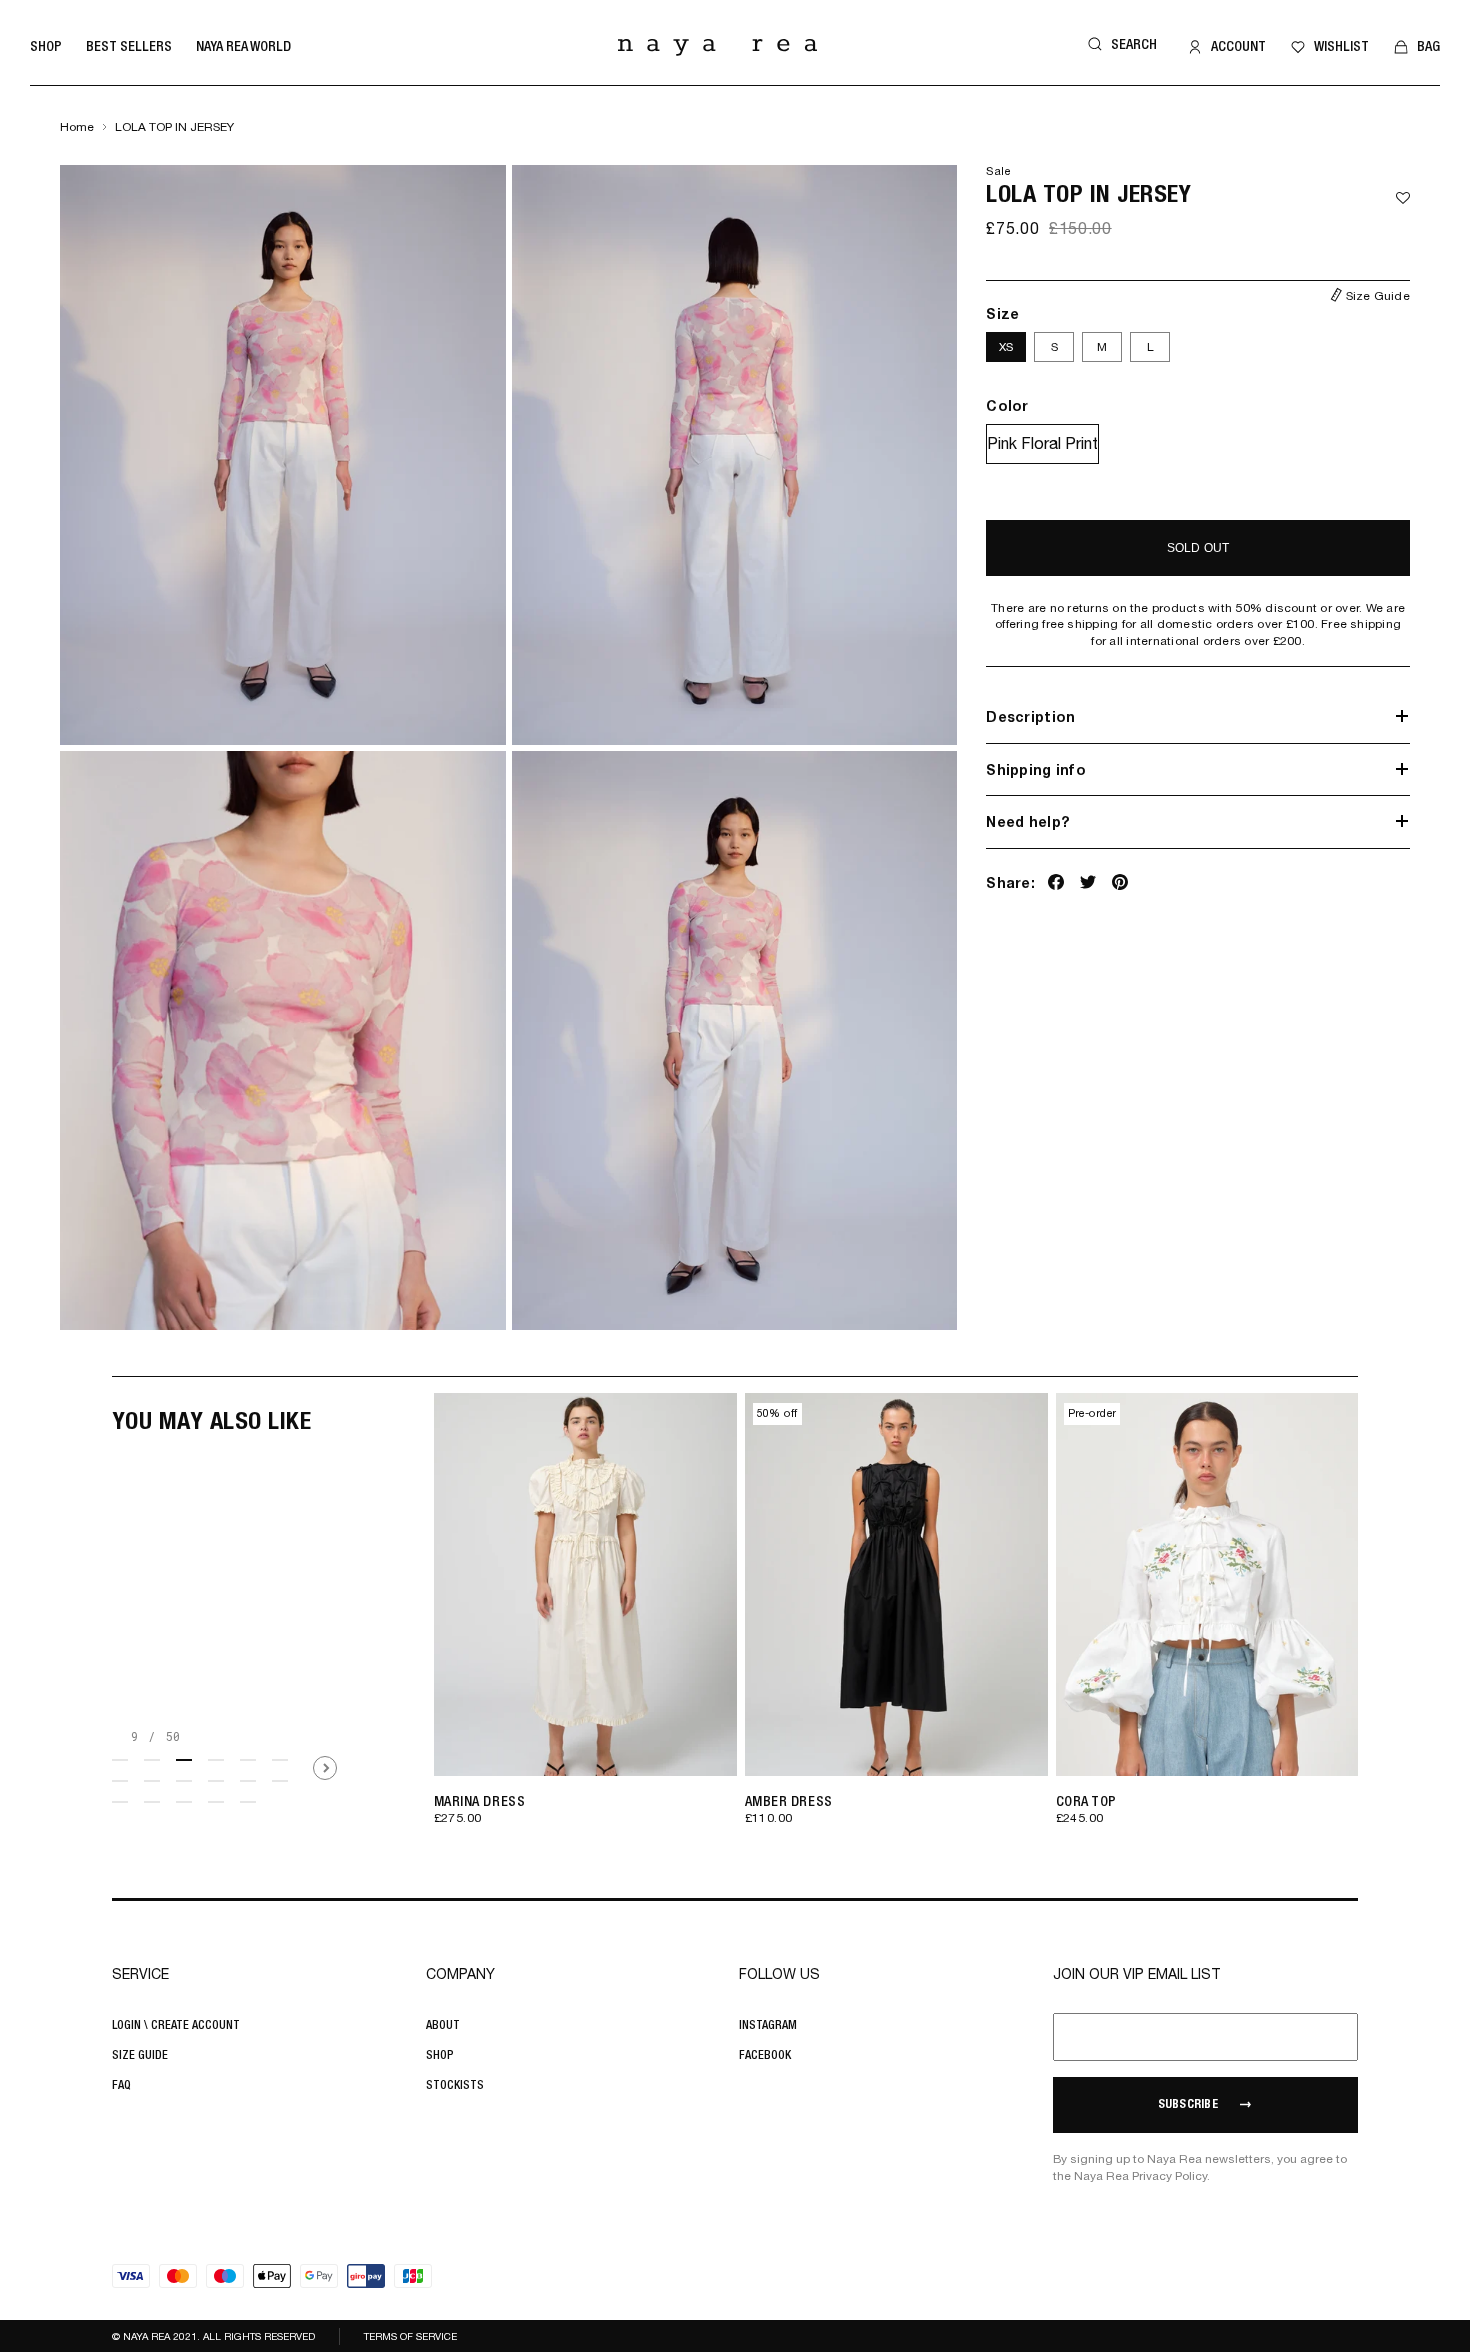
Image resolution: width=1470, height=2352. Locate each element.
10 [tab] (216, 1781)
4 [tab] (216, 1760)
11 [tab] (248, 1781)
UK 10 (608, 1737)
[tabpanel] (581, 1623)
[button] (1119, 44)
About (443, 2025)
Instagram (768, 2025)
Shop (46, 46)
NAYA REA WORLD (243, 46)
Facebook (765, 2055)
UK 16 (726, 1737)
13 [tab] (120, 1802)
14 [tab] (152, 1802)
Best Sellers (129, 46)
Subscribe (1188, 2105)
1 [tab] (120, 1760)
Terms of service (410, 2336)
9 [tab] (184, 1781)
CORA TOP (1086, 1801)
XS (1006, 346)
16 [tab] (216, 1802)
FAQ (121, 2085)
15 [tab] (184, 1802)
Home (77, 127)
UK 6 (529, 1737)
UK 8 (568, 1737)
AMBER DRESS (789, 1801)
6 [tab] (280, 1760)
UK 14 (687, 1737)
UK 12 (647, 1737)
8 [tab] (152, 1781)
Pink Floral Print (1042, 442)
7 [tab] (120, 1781)
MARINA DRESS (480, 1801)
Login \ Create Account (176, 2025)
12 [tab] (280, 1781)
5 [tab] (248, 1760)
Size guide (140, 2055)
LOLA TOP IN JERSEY (174, 127)
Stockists (455, 2085)
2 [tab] (152, 1760)
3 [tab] (184, 1760)
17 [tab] (248, 1802)
